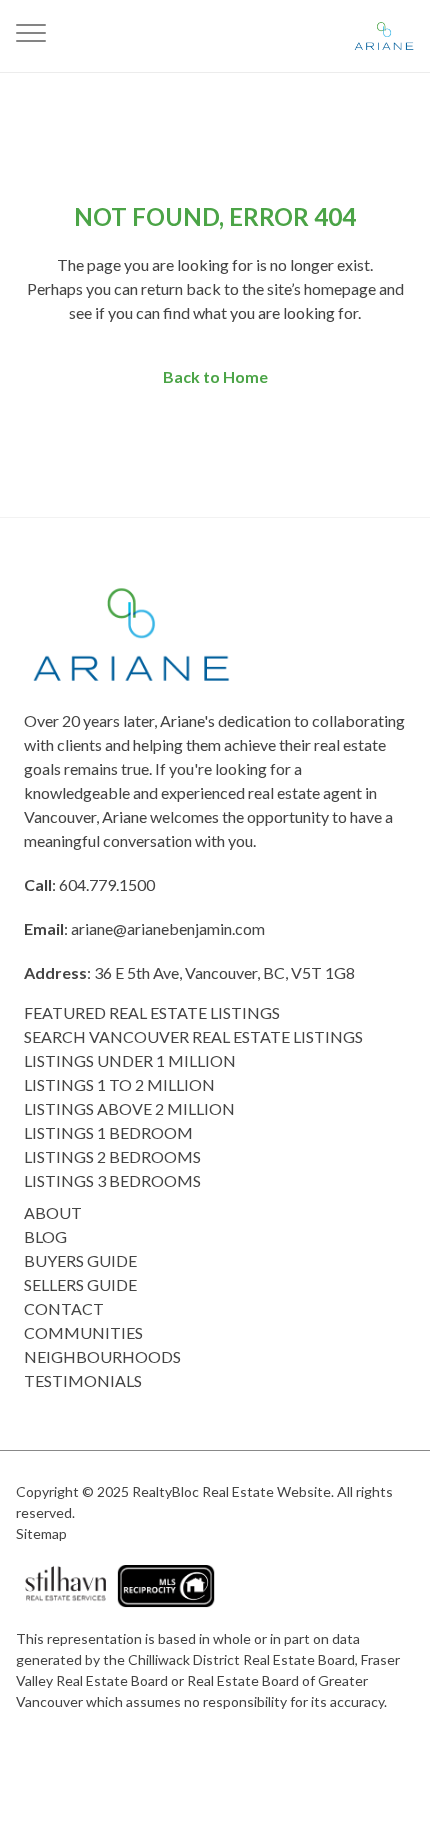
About (53, 1212)
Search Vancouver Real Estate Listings (193, 1036)
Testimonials (83, 1380)
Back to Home (215, 376)
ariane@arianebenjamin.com (168, 928)
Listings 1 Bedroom (108, 1132)
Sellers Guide (80, 1284)
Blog (45, 1236)
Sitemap (41, 1533)
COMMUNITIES (83, 1332)
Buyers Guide (80, 1260)
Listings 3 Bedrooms (112, 1180)
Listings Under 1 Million (130, 1060)
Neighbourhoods (102, 1356)
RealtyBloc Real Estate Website (231, 1491)
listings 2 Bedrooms (112, 1156)
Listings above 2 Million (129, 1108)
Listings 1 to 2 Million (119, 1084)
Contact (64, 1308)
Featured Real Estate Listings (152, 1012)
